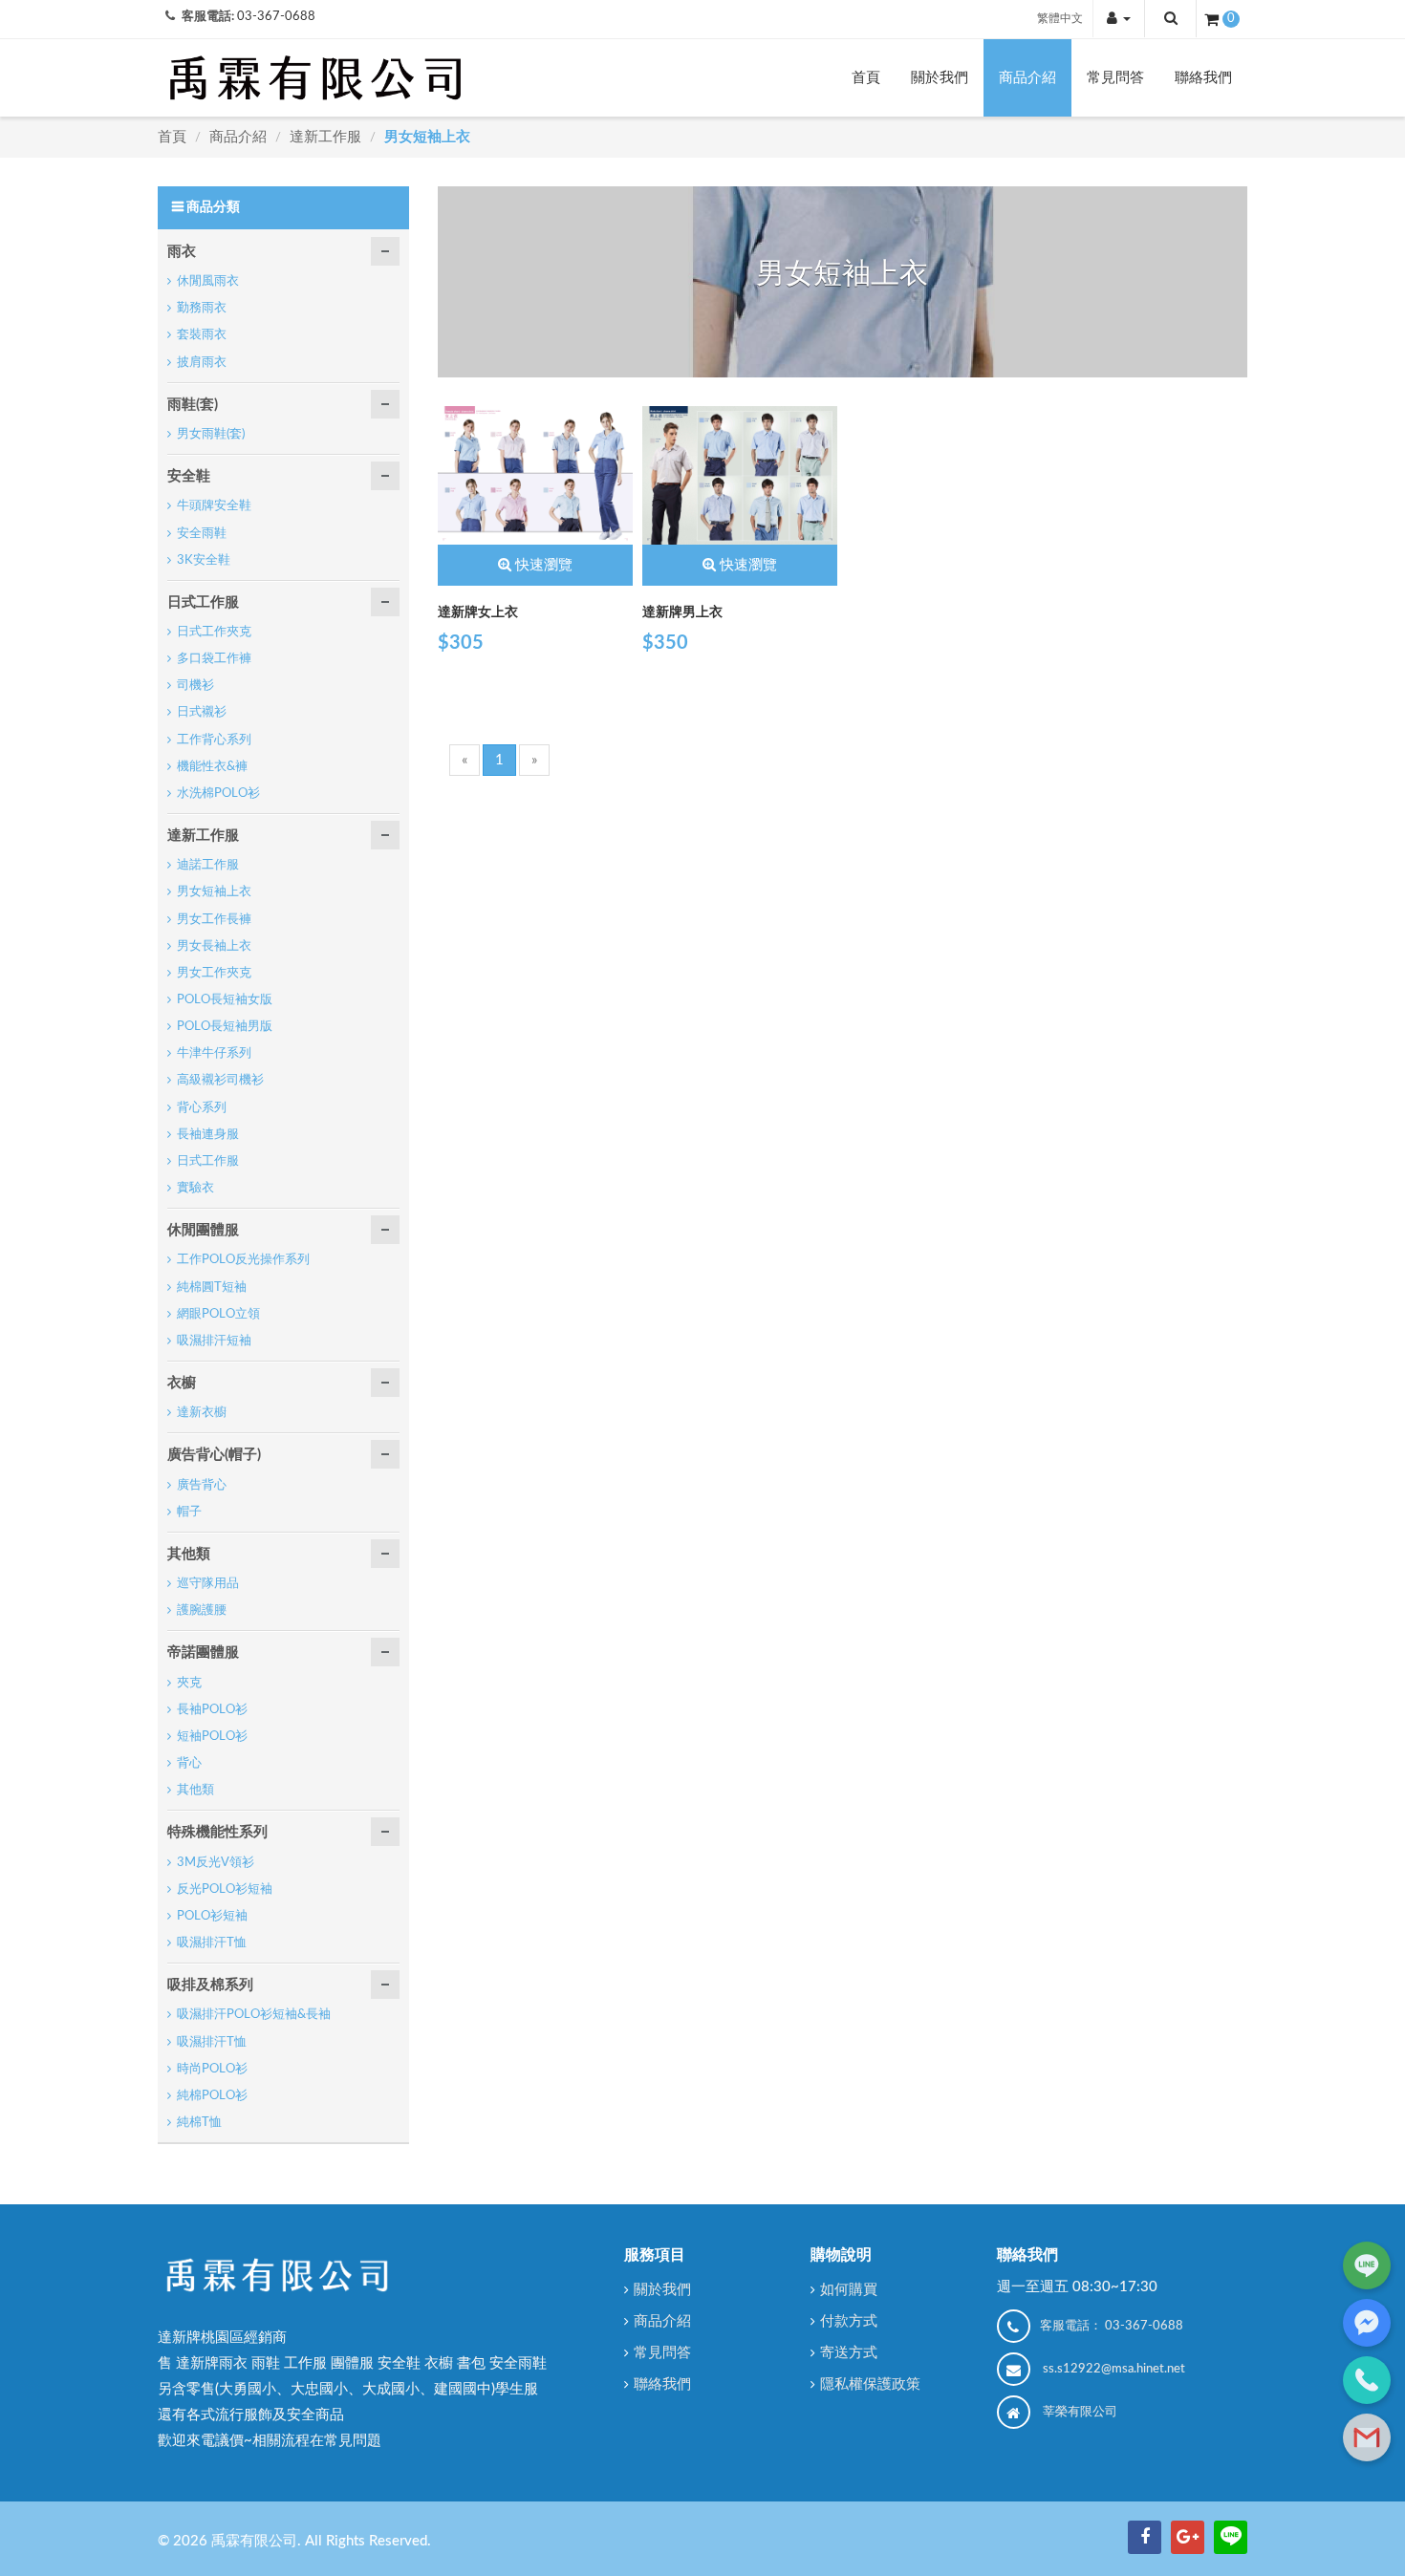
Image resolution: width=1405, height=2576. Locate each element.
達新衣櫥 (202, 1413)
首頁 (866, 78)
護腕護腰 (202, 1610)
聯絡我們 (1203, 78)
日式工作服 (203, 602)
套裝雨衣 (202, 335)
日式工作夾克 (214, 632)
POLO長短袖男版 (225, 1027)
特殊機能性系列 (217, 1832)
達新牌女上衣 (478, 612)
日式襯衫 (202, 712)
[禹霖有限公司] (315, 77)
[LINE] (1231, 2537)
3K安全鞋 (204, 560)
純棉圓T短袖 (212, 1288)
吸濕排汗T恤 (212, 1943)
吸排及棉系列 (210, 1985)
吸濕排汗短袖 (214, 1341)
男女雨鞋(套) (211, 434)
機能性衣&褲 (212, 767)
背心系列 (202, 1108)
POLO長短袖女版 (225, 1000)
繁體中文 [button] (1060, 18)
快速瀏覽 (544, 565)
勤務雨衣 (202, 308)
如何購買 (849, 2290)
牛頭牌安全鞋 (214, 506)
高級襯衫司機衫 (220, 1080)
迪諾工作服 (208, 865)
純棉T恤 (199, 2123)
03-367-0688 (276, 17)
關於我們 (940, 78)
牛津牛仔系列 (214, 1053)
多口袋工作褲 (214, 659)
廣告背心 (202, 1485)
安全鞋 (189, 476)
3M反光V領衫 (216, 1863)
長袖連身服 (208, 1135)
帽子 (189, 1512)
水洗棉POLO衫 (218, 794)
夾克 (189, 1683)
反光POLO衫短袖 (225, 1889)
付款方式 (849, 2321)
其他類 (189, 1554)
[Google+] (1188, 2537)
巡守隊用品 (208, 1584)
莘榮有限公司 (1080, 2412)
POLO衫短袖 (212, 1916)
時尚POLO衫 (212, 2069)
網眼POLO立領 (218, 1314)
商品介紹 (1027, 78)
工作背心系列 (214, 740)
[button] (1119, 19)
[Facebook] (1145, 2537)
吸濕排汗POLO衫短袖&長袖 (254, 2015)
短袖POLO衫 (212, 1737)
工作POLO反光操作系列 (243, 1260)
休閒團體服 (203, 1230)
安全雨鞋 (202, 534)
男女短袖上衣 (427, 137)
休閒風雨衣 (208, 281)
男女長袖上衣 (214, 946)
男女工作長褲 (214, 920)
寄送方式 (849, 2353)
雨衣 (182, 252)
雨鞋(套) (193, 405)
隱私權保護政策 (870, 2384)
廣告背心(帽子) (214, 1455)
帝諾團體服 (203, 1653)
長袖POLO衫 (212, 1710)
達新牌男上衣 (682, 612)
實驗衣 (195, 1188)
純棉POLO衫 (212, 2096)
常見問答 (1115, 78)
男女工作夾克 (214, 973)
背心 (189, 1763)
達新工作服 (327, 137)
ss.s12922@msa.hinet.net (1114, 2369)
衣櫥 (182, 1383)
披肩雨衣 (202, 363)
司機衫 (195, 686)
